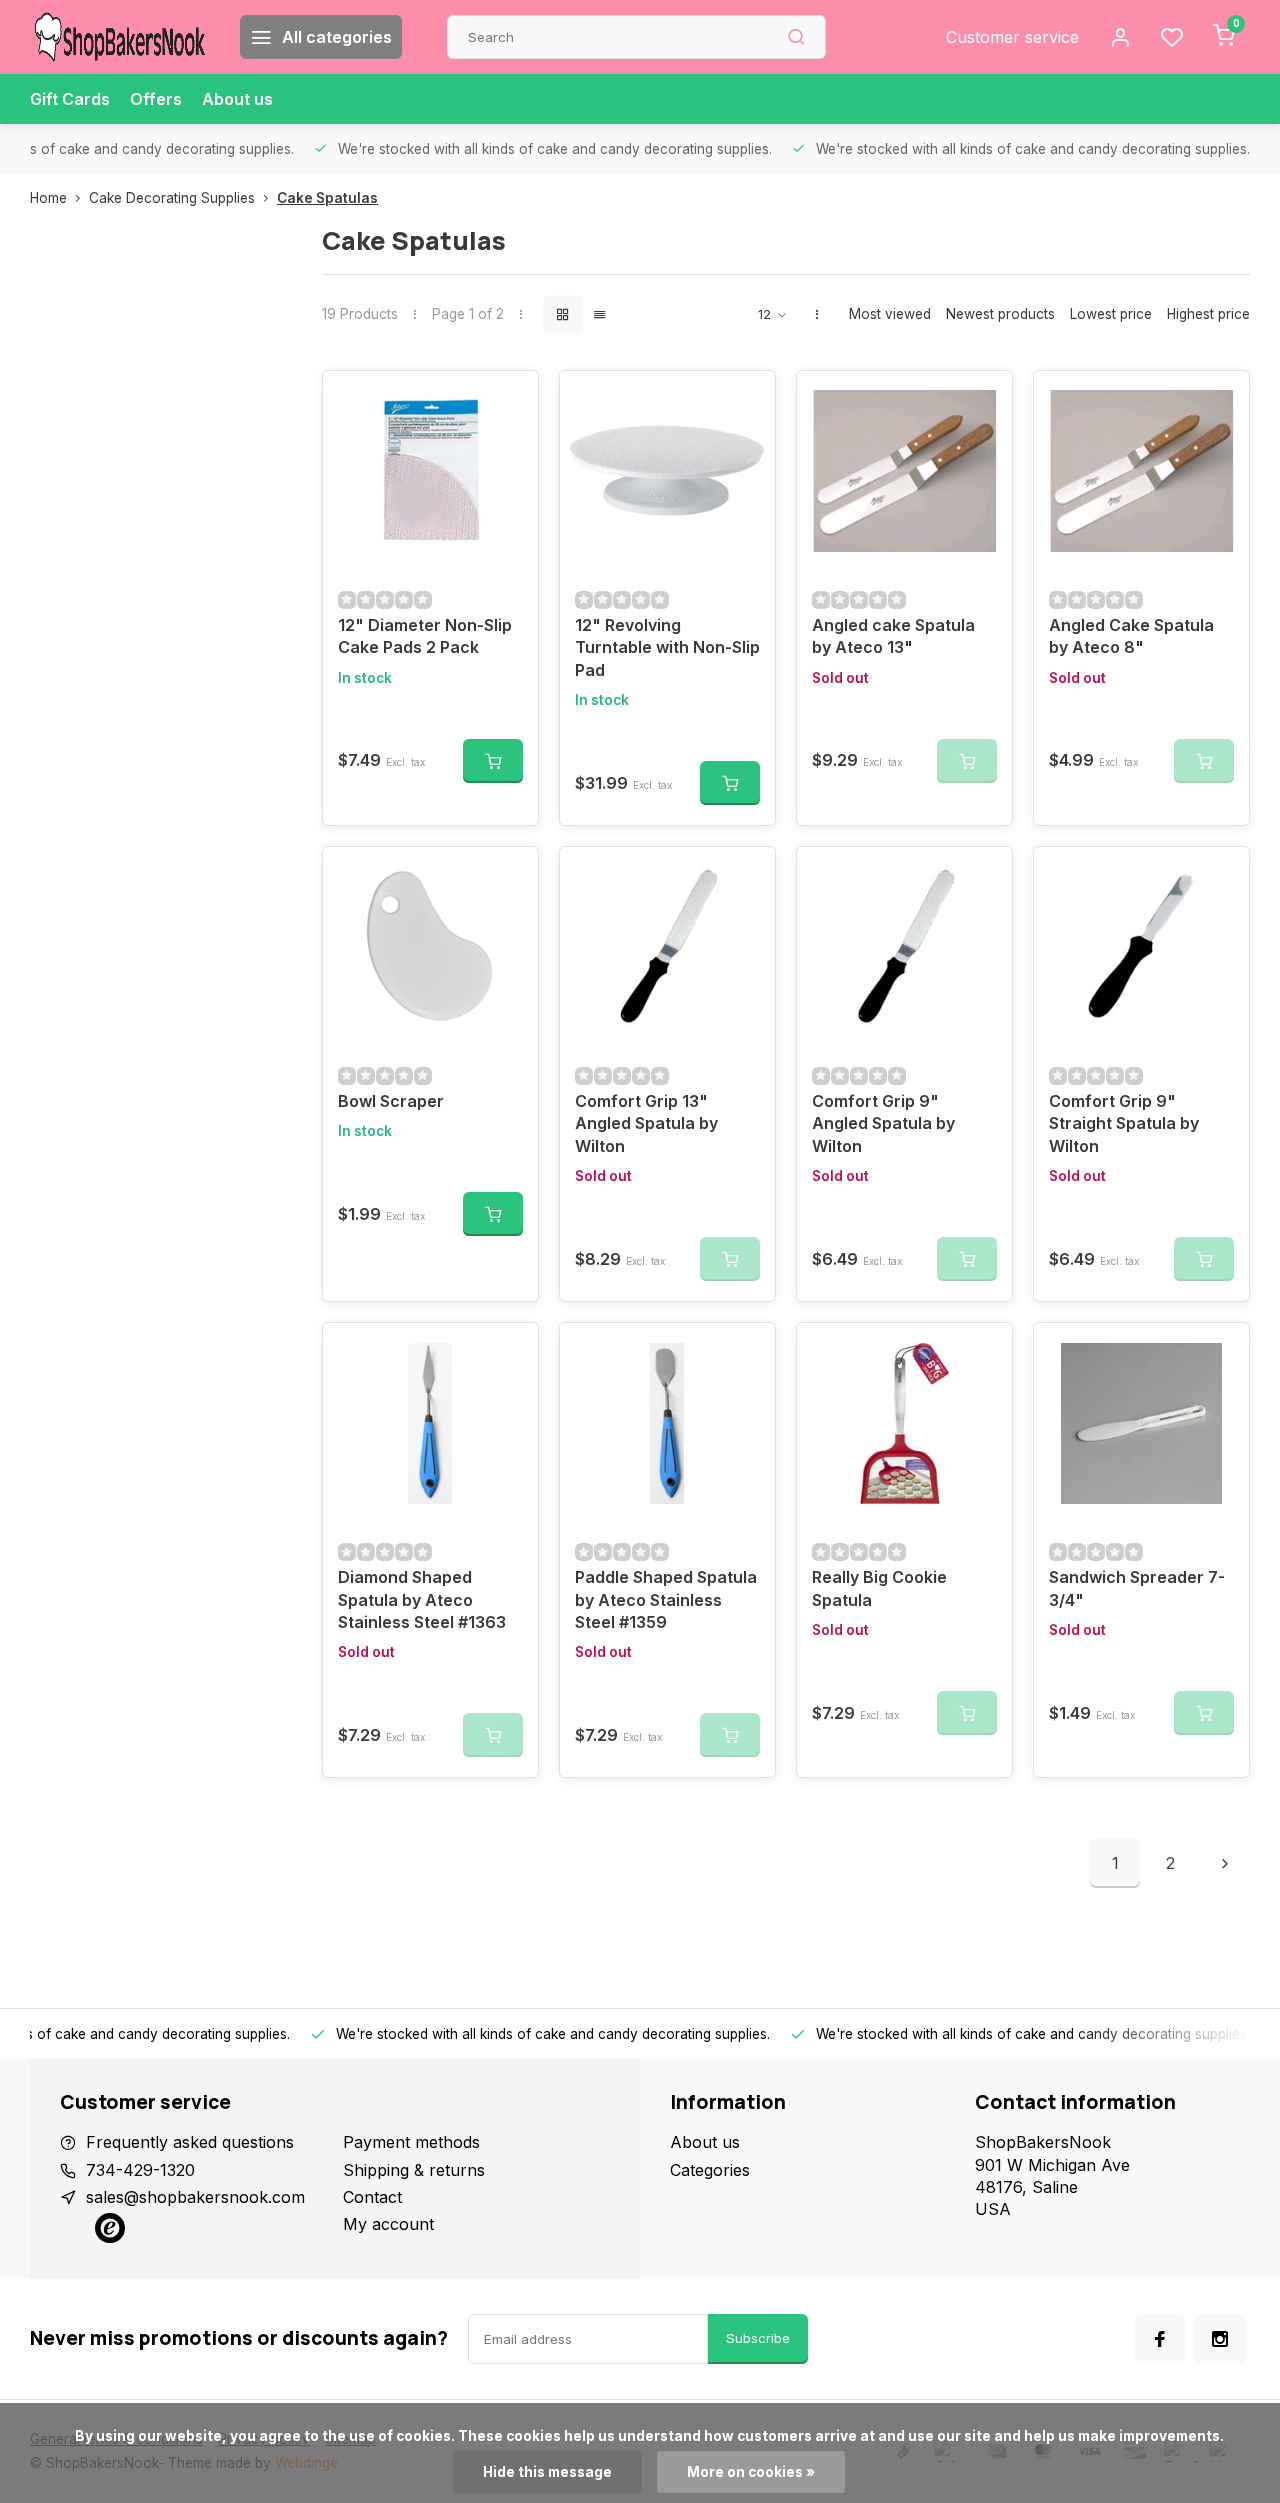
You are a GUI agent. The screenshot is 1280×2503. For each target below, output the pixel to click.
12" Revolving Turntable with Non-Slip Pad (667, 647)
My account (388, 2224)
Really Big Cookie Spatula (879, 1588)
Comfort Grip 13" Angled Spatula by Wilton (646, 1123)
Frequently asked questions (190, 2142)
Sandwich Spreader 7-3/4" (1137, 1588)
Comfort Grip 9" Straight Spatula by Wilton (1124, 1123)
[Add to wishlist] (508, 401)
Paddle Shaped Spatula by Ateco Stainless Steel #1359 (666, 1599)
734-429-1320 (140, 2170)
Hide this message (547, 2472)
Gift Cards (70, 99)
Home (48, 198)
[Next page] (1225, 1863)
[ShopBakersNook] (120, 37)
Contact (372, 2197)
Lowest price (1111, 314)
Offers (156, 99)
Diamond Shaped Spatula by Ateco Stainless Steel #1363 (422, 1599)
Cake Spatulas (327, 198)
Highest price (1208, 314)
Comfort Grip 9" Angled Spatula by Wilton (883, 1123)
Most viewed (890, 314)
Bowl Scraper (391, 1101)
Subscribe (758, 2338)
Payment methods (411, 2142)
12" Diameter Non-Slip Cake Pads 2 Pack (425, 636)
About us (237, 99)
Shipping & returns (414, 2170)
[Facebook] (1160, 2339)
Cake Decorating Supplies (172, 198)
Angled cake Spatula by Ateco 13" (893, 636)
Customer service (1012, 37)
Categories (710, 2170)
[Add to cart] (493, 761)
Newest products (1000, 314)
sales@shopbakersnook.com (195, 2197)
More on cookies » (751, 2472)
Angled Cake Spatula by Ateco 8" (1131, 636)
